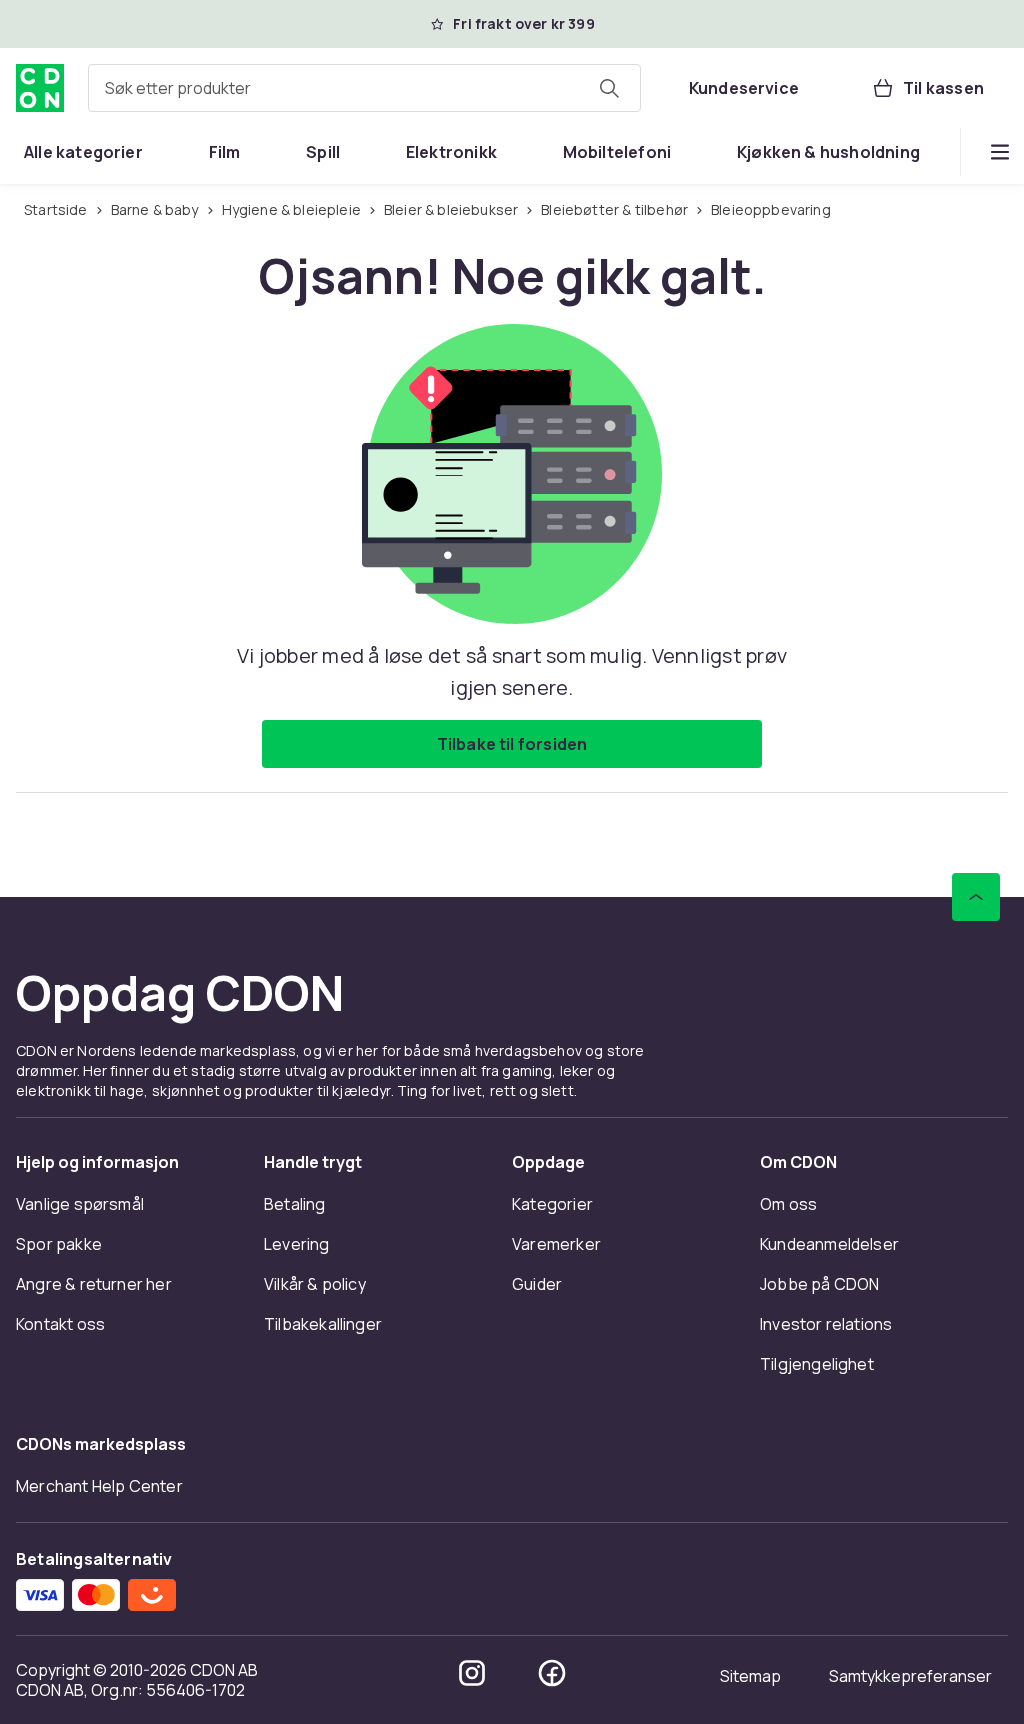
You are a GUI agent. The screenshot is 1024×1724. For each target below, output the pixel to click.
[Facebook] (552, 1673)
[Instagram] (472, 1673)
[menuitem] (83, 152)
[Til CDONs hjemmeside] (40, 88)
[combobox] (364, 88)
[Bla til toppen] (976, 897)
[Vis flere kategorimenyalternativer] (1000, 152)
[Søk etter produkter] (609, 88)
